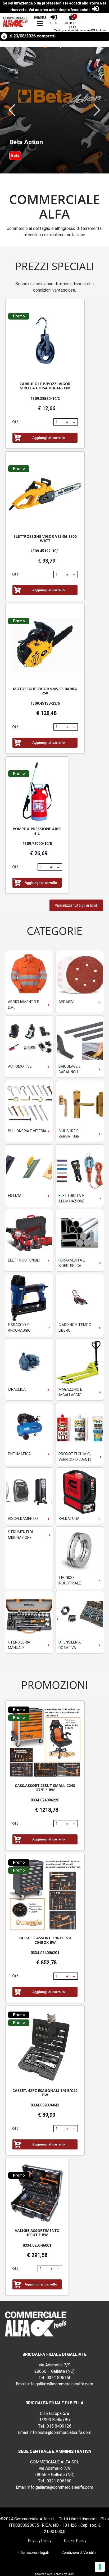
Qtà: (16, 422)
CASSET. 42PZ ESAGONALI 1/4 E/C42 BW (45, 2093)
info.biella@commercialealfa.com (60, 2432)
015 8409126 (59, 2426)
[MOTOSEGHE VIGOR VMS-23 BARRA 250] (45, 646)
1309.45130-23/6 (45, 703)
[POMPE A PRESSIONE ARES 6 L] (37, 792)
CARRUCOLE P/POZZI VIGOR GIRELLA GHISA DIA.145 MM (45, 386)
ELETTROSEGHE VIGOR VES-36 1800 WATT (45, 538)
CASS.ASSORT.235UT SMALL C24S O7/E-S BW (45, 1788)
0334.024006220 (45, 1800)
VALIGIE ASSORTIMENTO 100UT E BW (37, 2233)
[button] (12, 110)
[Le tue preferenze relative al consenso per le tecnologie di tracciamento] (100, 2567)
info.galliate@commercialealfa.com (60, 2384)
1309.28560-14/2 (45, 399)
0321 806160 (59, 2378)
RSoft (71, 2574)
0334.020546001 (37, 2245)
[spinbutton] (59, 422)
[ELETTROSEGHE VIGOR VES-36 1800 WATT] (45, 493)
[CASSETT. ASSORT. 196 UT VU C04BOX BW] (45, 1895)
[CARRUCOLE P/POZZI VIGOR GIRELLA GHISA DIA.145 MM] (45, 341)
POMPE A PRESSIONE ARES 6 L (37, 831)
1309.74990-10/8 (37, 844)
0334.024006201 (45, 1953)
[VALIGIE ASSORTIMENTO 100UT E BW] (37, 2194)
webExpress (55, 2574)
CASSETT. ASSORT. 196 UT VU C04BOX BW (45, 1940)
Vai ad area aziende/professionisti (59, 10)
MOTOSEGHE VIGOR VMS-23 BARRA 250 (45, 691)
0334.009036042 (45, 2105)
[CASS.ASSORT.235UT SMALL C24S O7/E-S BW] (45, 1742)
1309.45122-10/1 (45, 551)
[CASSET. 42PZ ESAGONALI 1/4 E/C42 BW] (45, 2047)
